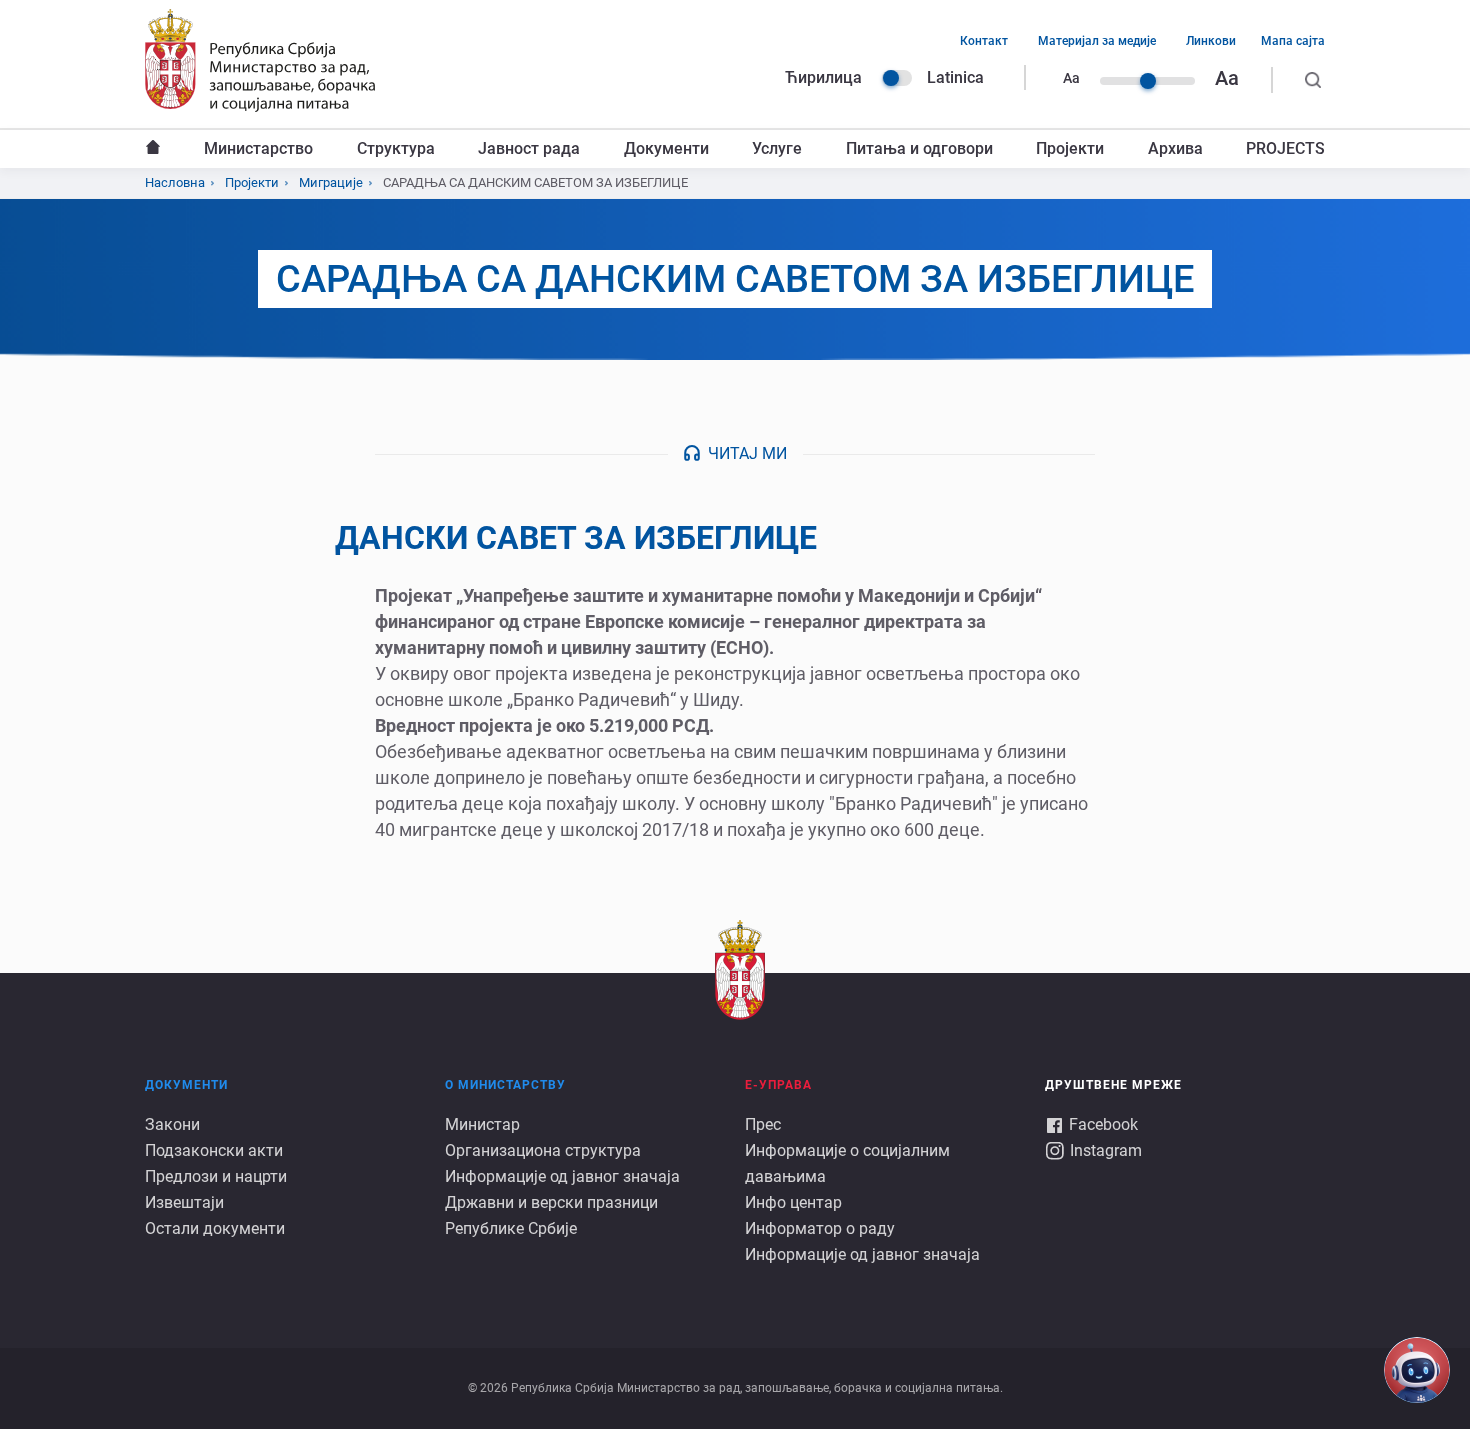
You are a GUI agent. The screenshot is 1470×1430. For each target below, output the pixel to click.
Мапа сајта (1293, 41)
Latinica (955, 77)
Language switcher (897, 78)
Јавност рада (529, 148)
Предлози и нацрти (216, 1176)
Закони (172, 1124)
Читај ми (747, 453)
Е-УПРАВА (778, 1085)
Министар (482, 1124)
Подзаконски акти (214, 1150)
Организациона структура (543, 1150)
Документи (666, 148)
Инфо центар (793, 1202)
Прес (763, 1124)
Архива (1175, 148)
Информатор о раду (820, 1228)
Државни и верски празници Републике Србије (551, 1215)
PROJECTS (1285, 148)
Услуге (777, 148)
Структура (396, 148)
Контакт (984, 41)
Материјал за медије (1097, 41)
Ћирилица (823, 77)
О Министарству (505, 1085)
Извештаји (184, 1202)
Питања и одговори (919, 148)
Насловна (153, 149)
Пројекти (1070, 148)
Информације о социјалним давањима (847, 1163)
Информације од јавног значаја (562, 1176)
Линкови (1211, 41)
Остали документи (215, 1228)
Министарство (258, 148)
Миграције (331, 182)
